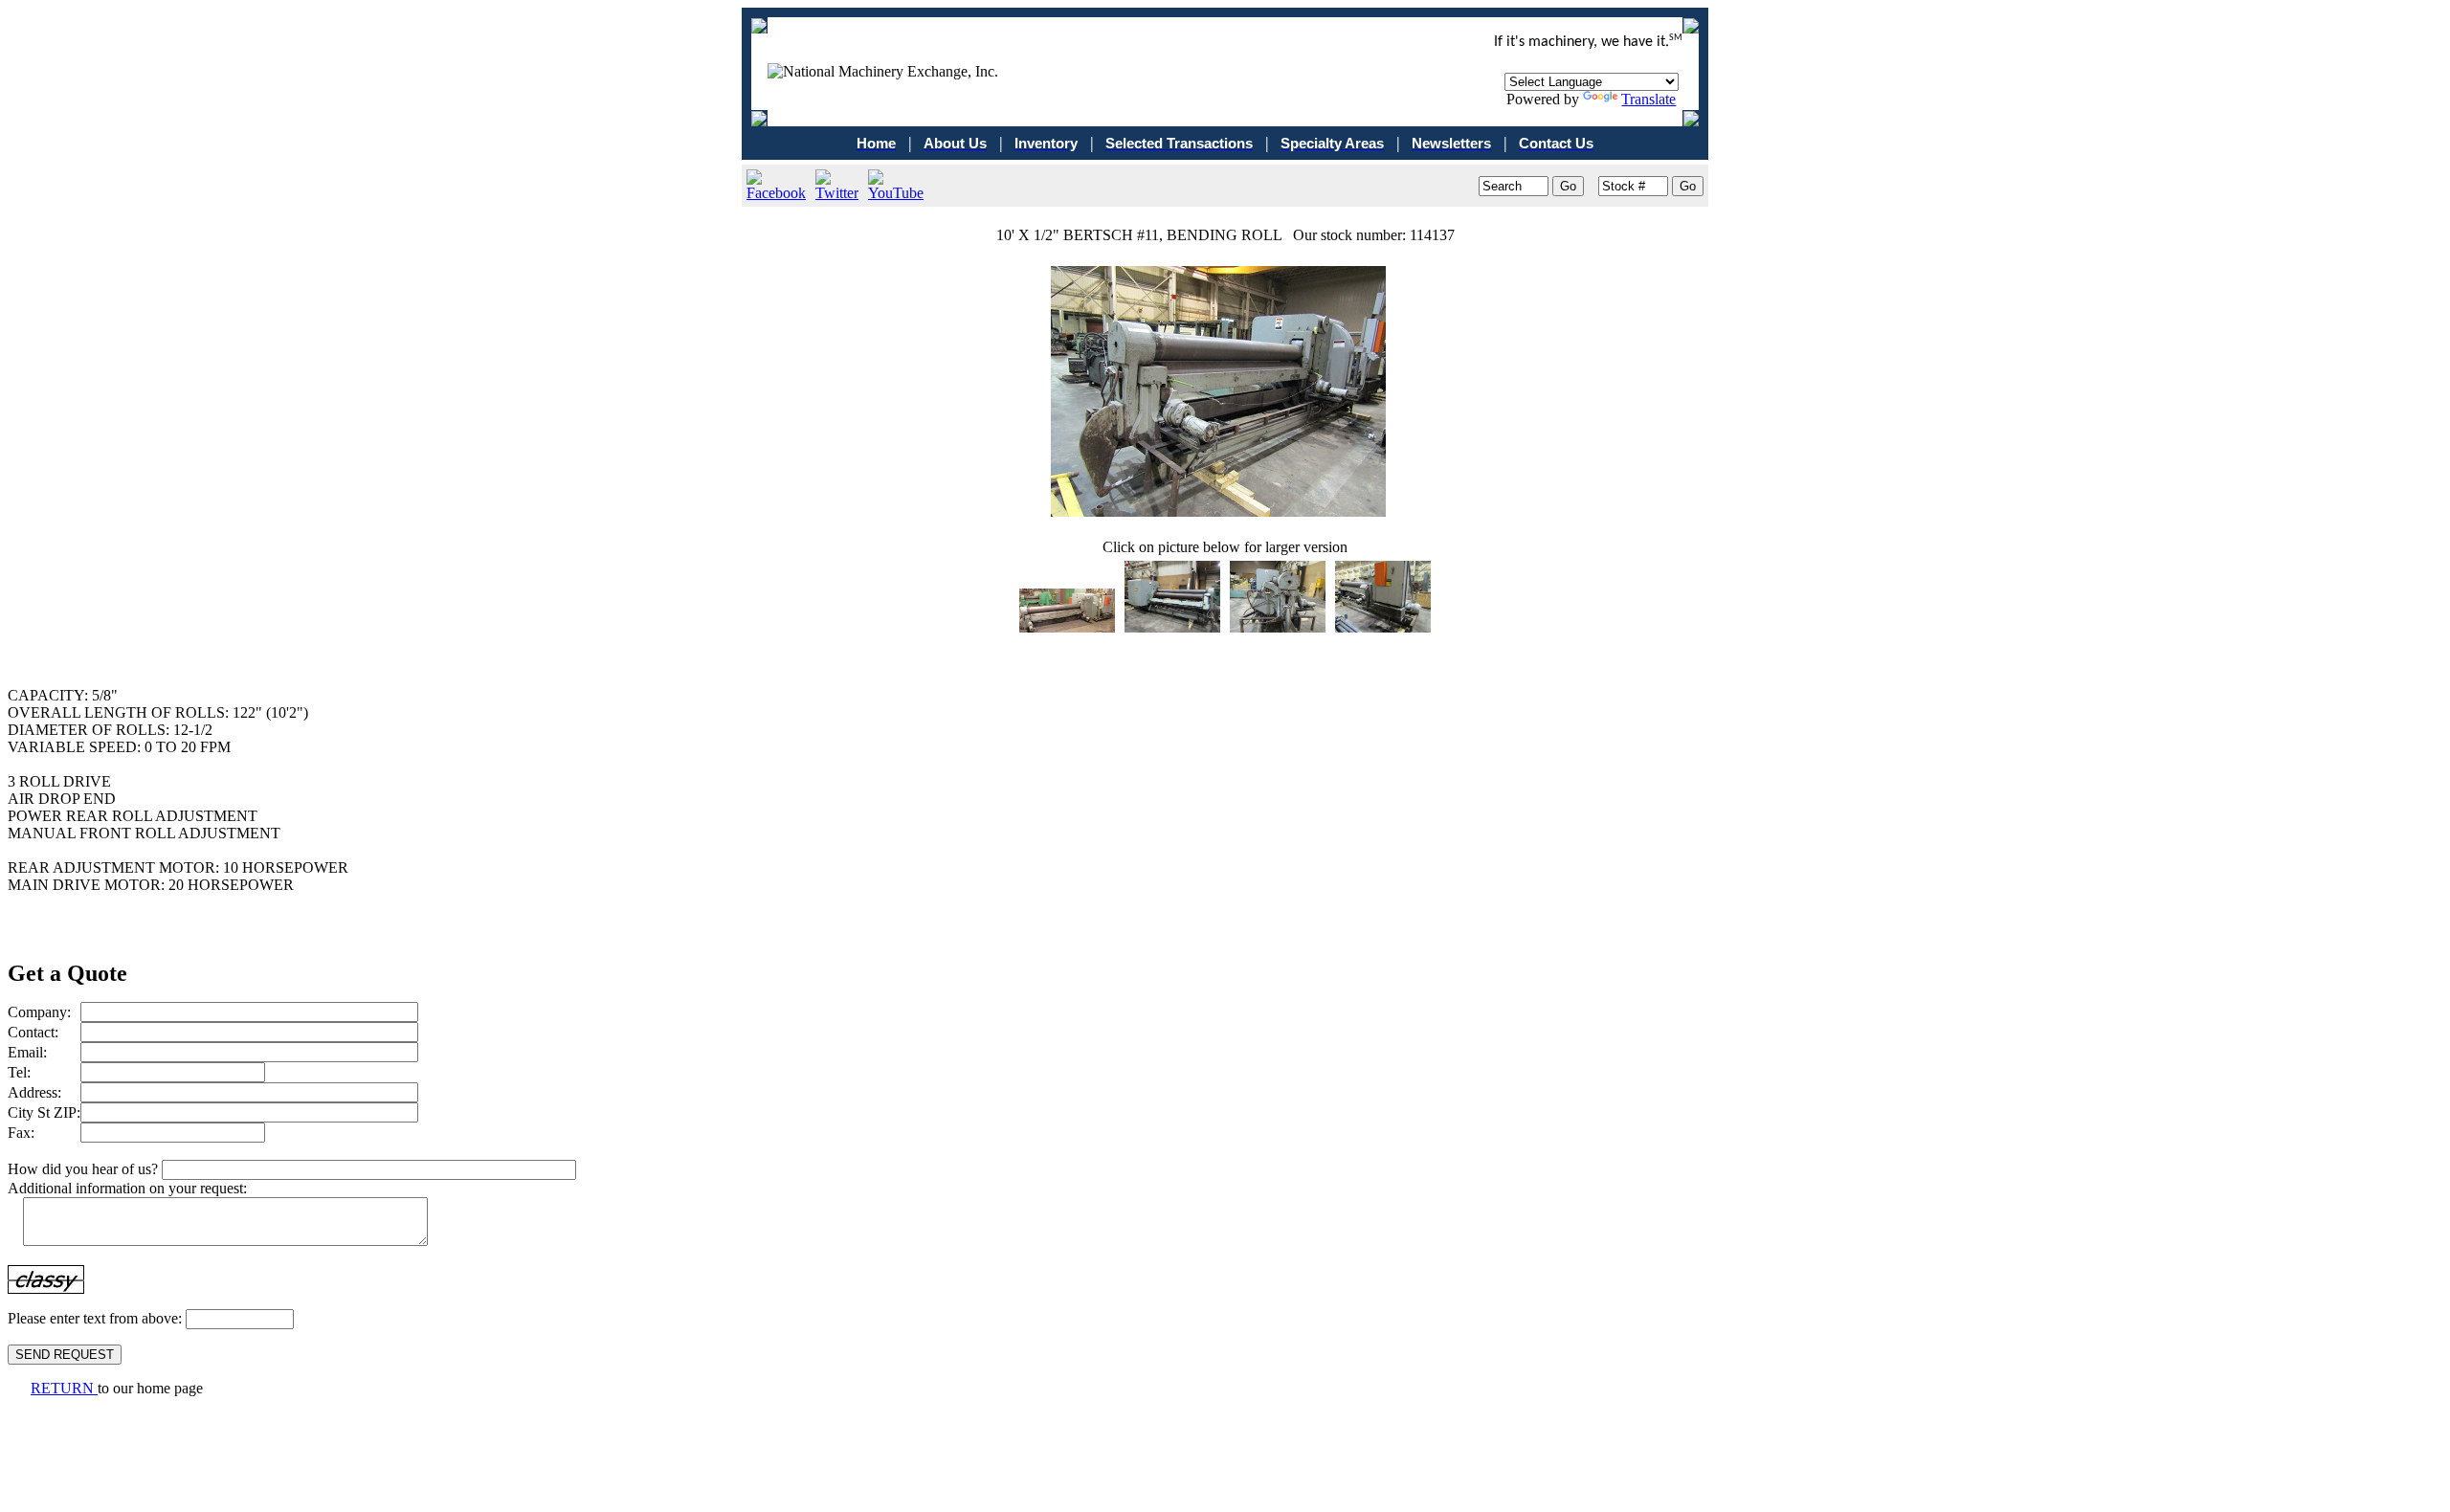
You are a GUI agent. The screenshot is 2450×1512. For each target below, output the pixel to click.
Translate (1648, 99)
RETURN (64, 1388)
